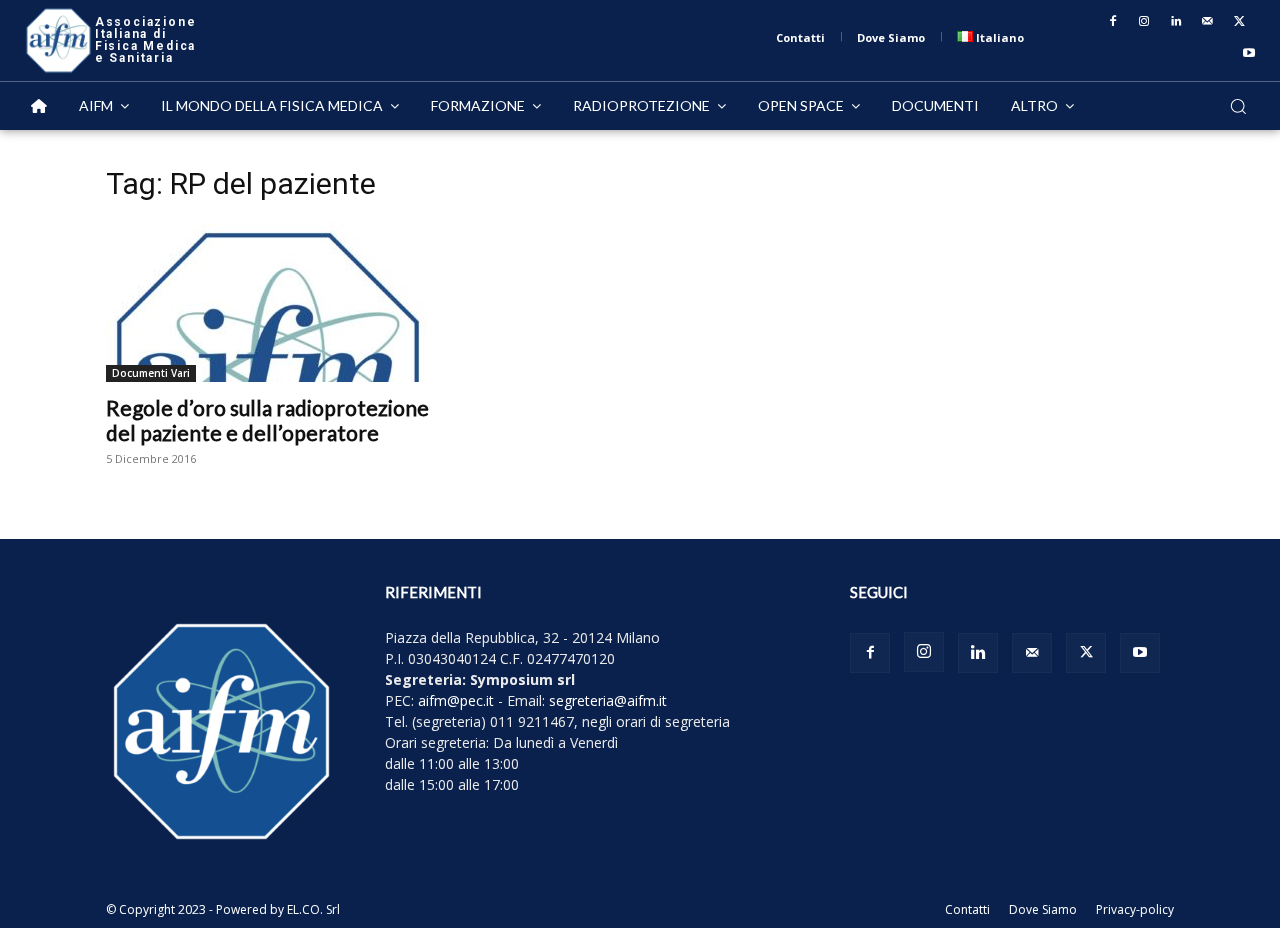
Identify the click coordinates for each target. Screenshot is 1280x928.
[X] (1239, 22)
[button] (1238, 106)
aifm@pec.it (456, 700)
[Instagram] (1145, 22)
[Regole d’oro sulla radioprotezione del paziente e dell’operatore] (268, 302)
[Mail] (1208, 22)
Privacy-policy (1135, 909)
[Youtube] (1249, 54)
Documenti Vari (151, 373)
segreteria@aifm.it (608, 700)
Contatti (967, 909)
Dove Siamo (1043, 909)
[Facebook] (1113, 22)
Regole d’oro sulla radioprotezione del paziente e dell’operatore (267, 420)
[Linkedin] (1176, 22)
